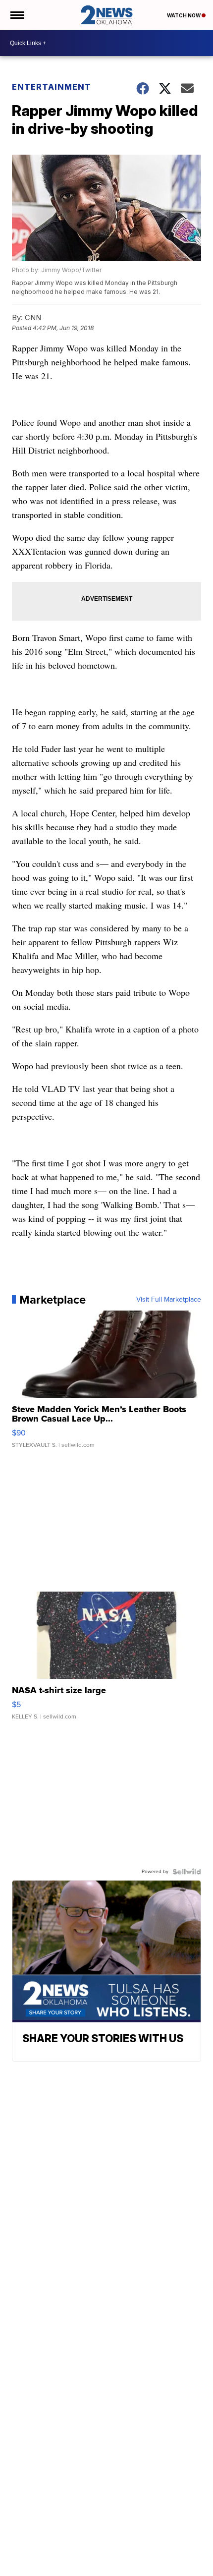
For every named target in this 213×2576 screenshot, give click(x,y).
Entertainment (52, 87)
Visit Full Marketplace (169, 1300)
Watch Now (184, 15)
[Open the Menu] (17, 15)
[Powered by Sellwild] (187, 1872)
